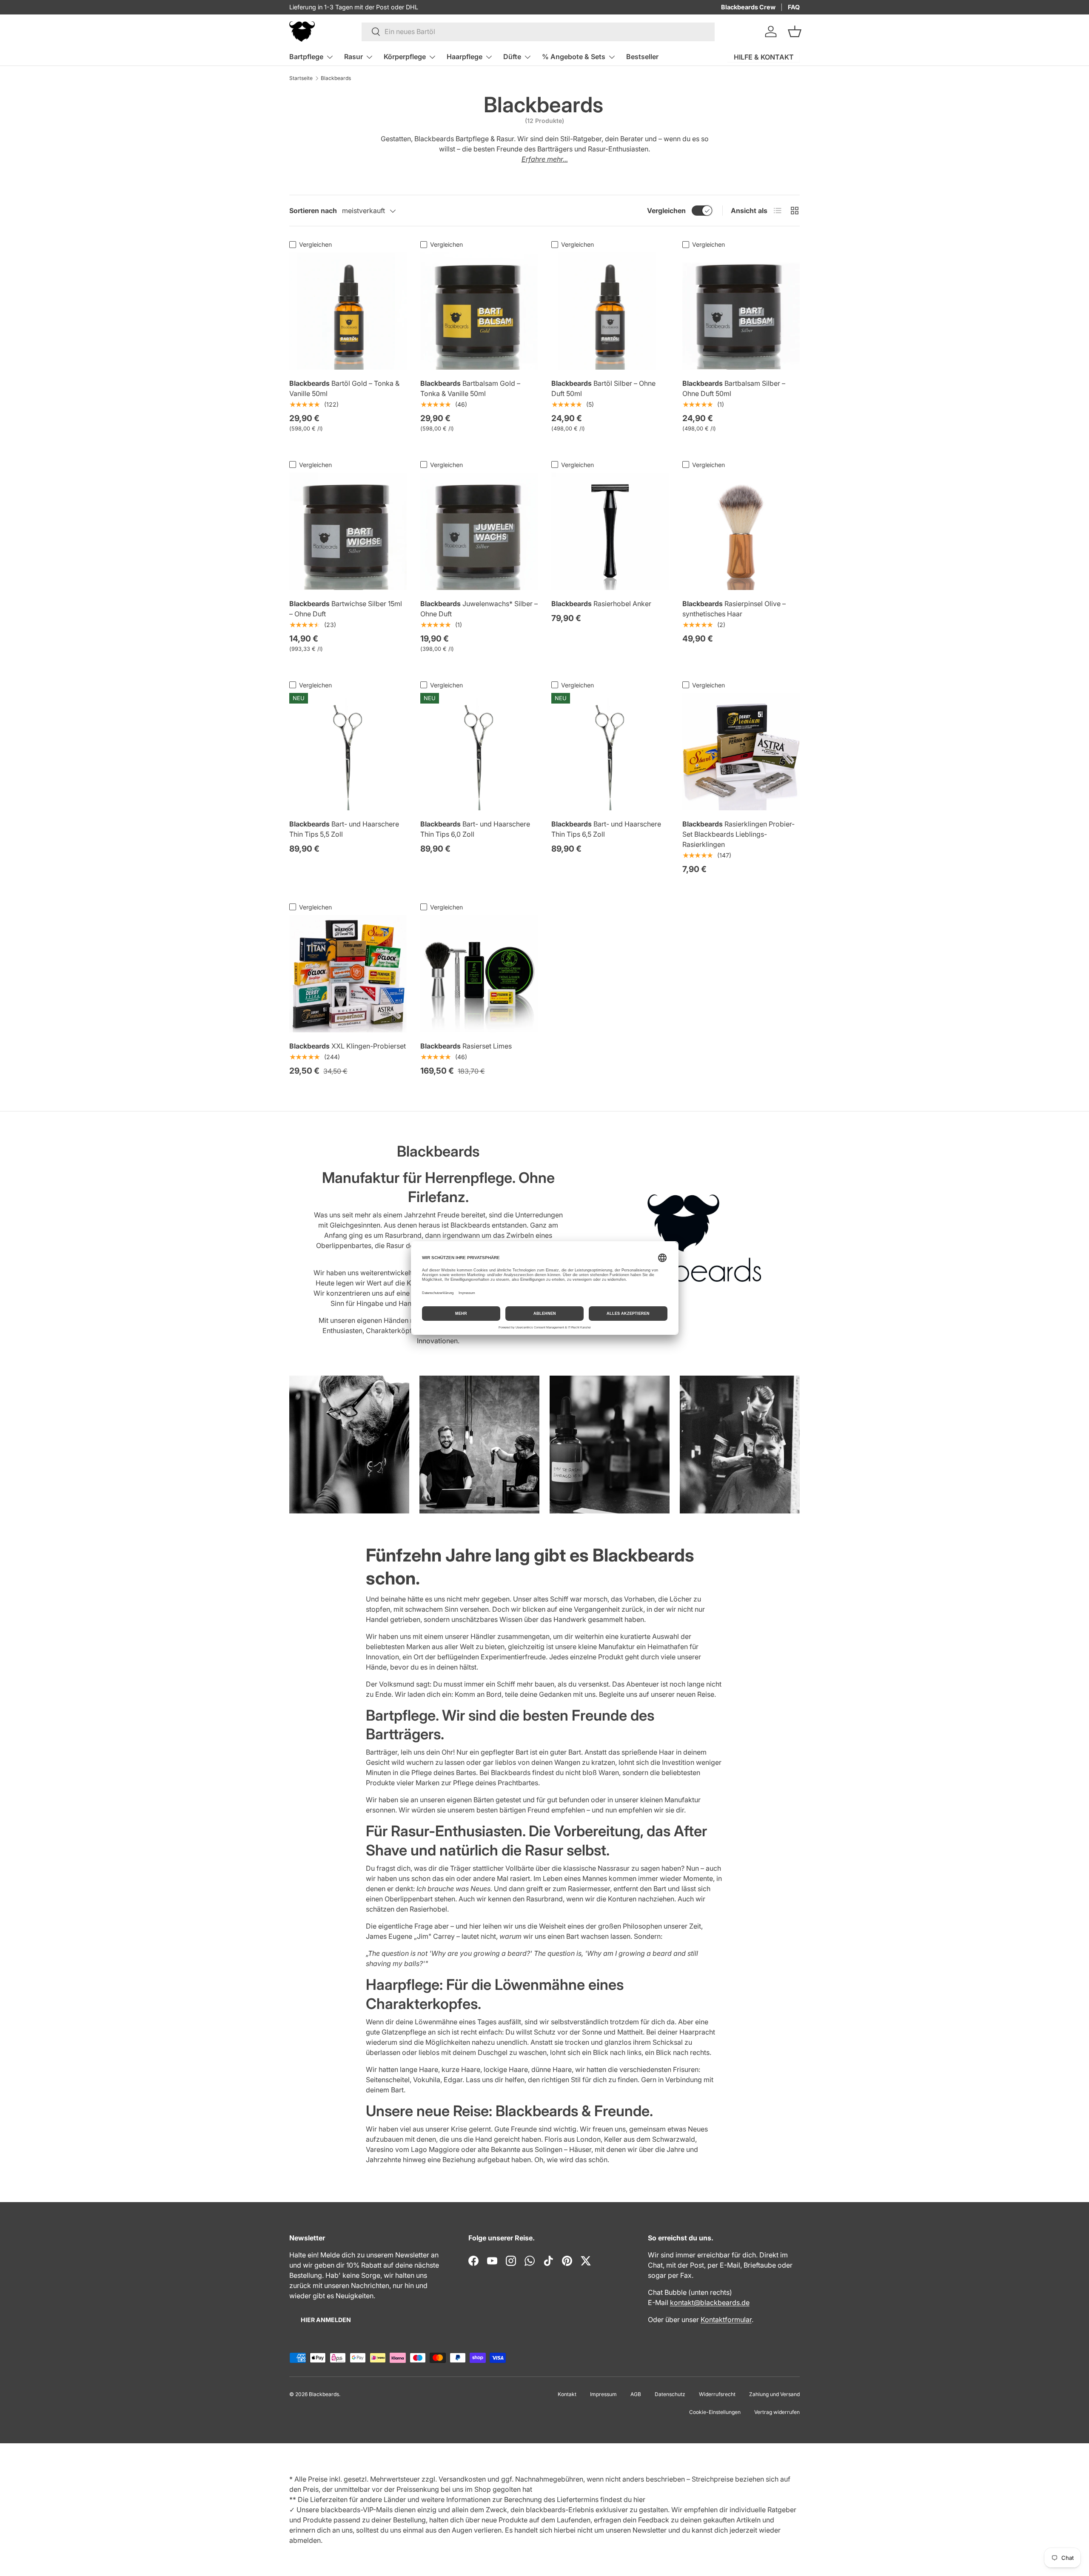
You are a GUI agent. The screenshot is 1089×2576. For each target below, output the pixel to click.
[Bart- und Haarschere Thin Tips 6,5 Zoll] (610, 752)
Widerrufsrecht (717, 2394)
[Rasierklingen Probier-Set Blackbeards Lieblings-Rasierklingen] (741, 752)
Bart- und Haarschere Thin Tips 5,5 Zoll (344, 829)
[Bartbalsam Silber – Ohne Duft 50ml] (741, 311)
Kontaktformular (726, 2320)
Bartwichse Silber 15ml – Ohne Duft (346, 609)
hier (639, 2499)
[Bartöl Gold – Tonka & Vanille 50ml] (348, 311)
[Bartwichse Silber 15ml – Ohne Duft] (348, 531)
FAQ (794, 7)
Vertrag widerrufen (777, 2412)
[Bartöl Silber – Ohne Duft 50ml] (610, 311)
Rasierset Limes (466, 1046)
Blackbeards (336, 78)
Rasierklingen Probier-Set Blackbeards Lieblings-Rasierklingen (738, 834)
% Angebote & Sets (574, 57)
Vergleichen (666, 211)
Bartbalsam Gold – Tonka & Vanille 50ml (470, 388)
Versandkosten (462, 2479)
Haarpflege (465, 57)
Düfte (512, 57)
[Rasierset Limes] (479, 974)
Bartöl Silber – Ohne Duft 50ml (603, 388)
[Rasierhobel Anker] (610, 531)
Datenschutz (670, 2394)
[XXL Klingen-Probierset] (348, 974)
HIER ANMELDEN (326, 2320)
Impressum (603, 2394)
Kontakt (567, 2394)
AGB (636, 2394)
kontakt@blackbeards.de (710, 2302)
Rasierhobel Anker (601, 604)
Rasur (353, 57)
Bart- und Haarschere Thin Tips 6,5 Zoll (606, 829)
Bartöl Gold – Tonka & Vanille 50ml (344, 388)
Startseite (301, 78)
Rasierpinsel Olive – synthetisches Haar (734, 609)
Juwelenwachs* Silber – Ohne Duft (479, 609)
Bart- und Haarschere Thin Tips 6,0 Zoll (475, 829)
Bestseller (642, 57)
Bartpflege (306, 57)
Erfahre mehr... (545, 159)
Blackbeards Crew (748, 7)
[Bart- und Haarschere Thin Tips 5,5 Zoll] (348, 752)
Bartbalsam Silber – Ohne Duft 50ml (734, 388)
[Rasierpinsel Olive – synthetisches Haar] (741, 531)
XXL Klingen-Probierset (348, 1046)
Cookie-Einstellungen (715, 2412)
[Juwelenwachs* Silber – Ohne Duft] (479, 531)
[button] (795, 31)
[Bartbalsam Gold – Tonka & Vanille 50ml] (479, 311)
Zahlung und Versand (774, 2394)
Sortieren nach (313, 211)
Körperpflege (405, 57)
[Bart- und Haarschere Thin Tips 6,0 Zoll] (479, 752)
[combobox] (538, 31)
